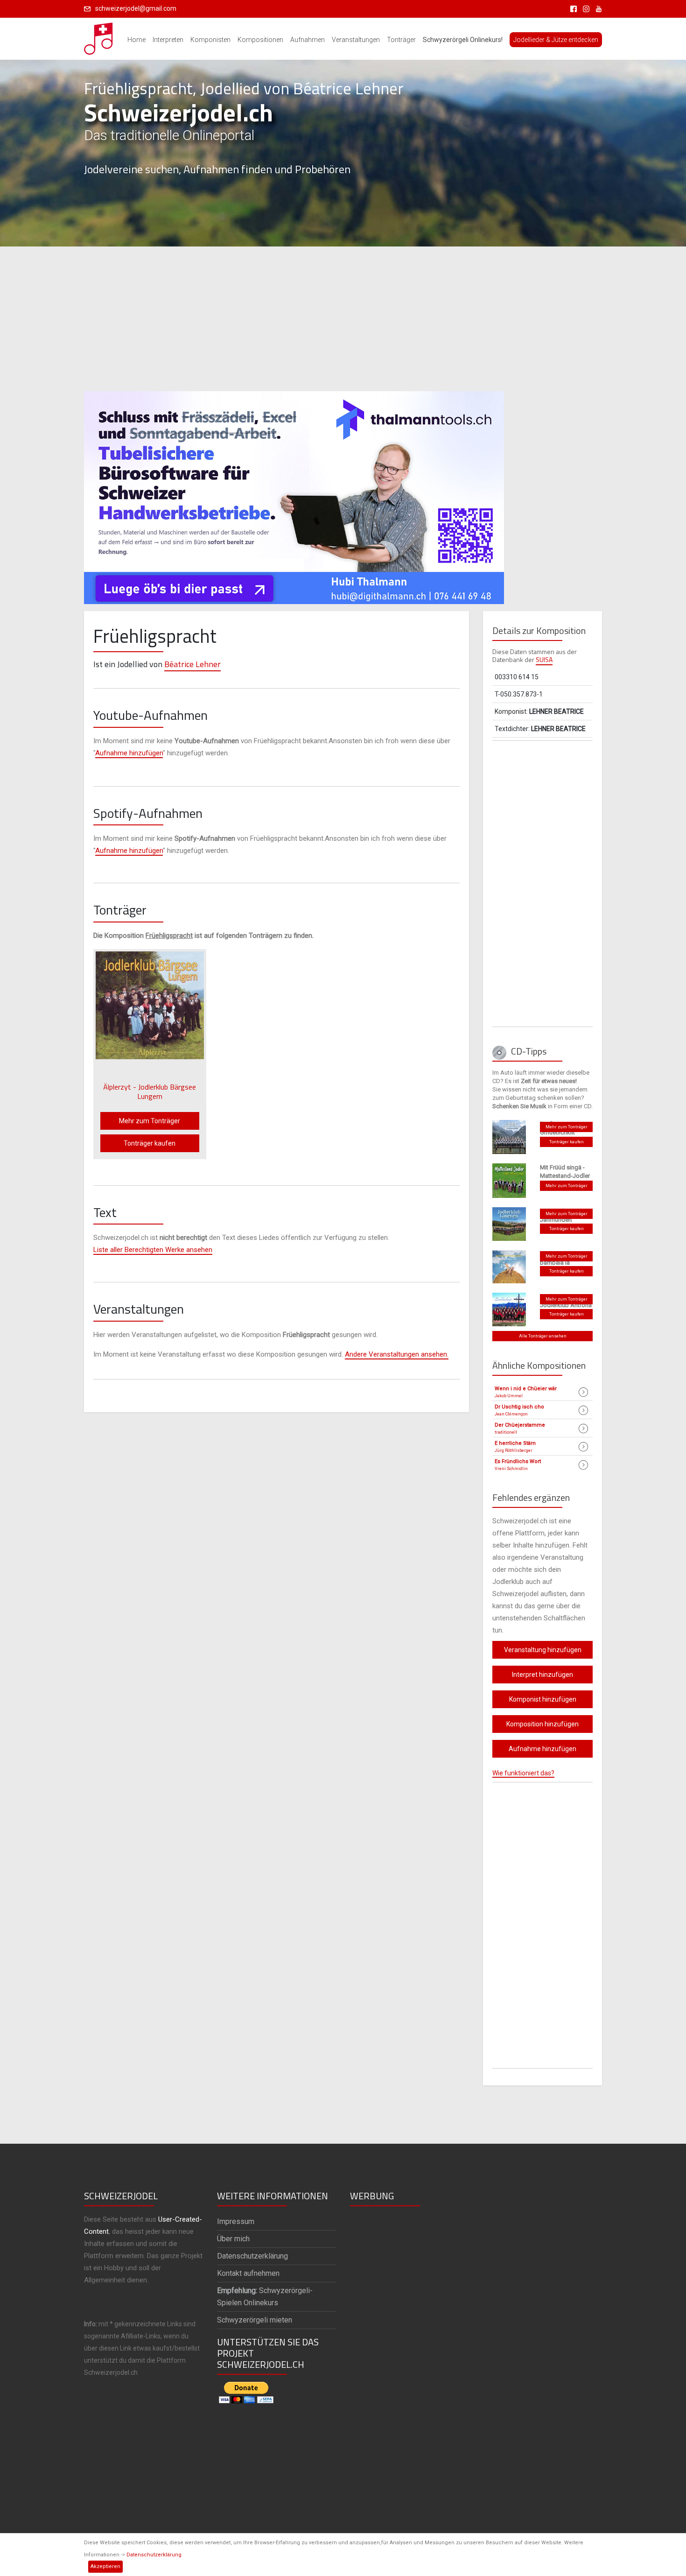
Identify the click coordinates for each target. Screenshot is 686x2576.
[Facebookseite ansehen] (572, 8)
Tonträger (401, 40)
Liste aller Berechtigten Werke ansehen (153, 1250)
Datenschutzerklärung (154, 2555)
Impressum (236, 2221)
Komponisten (210, 40)
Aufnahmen (308, 40)
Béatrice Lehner (192, 664)
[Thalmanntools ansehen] (294, 493)
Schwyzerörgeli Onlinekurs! (463, 40)
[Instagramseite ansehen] (584, 8)
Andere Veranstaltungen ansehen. (397, 1354)
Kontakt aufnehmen (248, 2273)
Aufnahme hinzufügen (129, 753)
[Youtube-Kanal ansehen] (596, 8)
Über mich (233, 2239)
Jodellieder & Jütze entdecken (556, 40)
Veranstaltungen (356, 40)
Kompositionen (260, 40)
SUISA (544, 659)
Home (136, 40)
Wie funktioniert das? (523, 1773)
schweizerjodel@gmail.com (136, 8)
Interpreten (168, 40)
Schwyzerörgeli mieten (255, 2320)
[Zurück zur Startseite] (99, 36)
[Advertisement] (343, 319)
